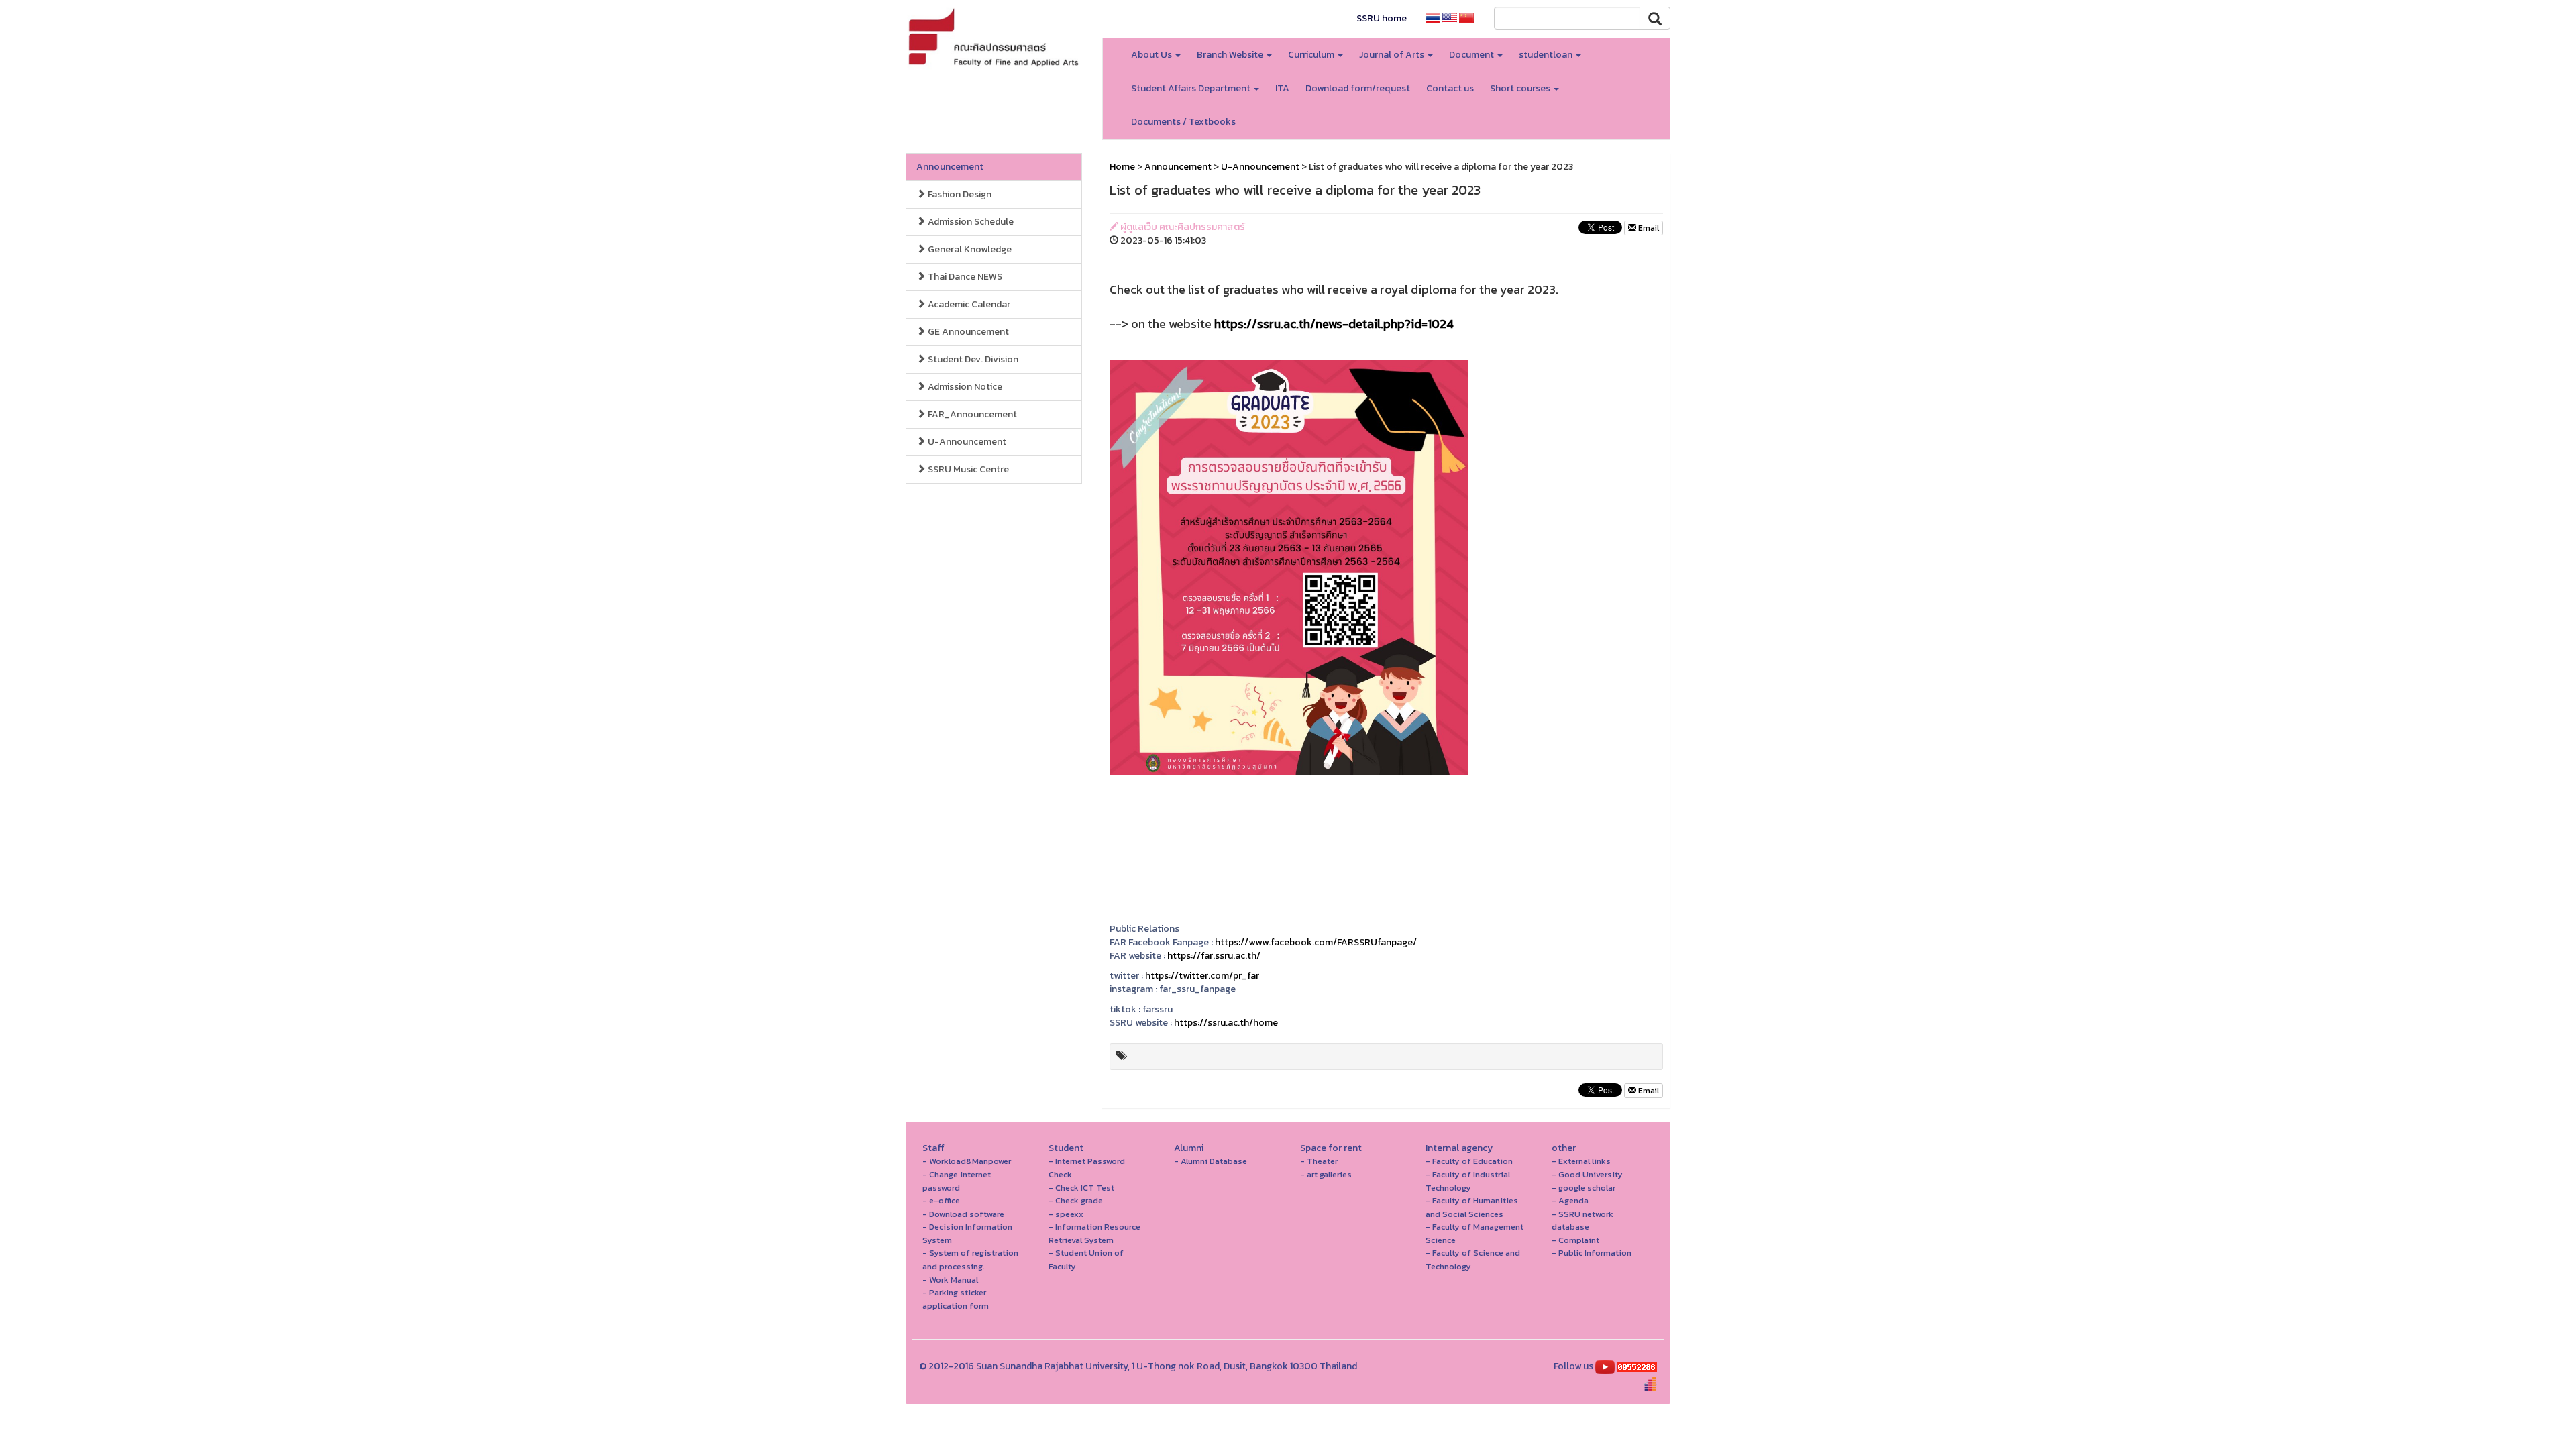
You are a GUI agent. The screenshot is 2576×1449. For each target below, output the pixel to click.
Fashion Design (959, 194)
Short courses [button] (1521, 88)
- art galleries (1326, 1174)
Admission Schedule (970, 222)
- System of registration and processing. (970, 1259)
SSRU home (1382, 18)
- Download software (963, 1214)
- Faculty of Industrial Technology (1468, 1181)
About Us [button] (1152, 55)
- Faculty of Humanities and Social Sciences (1472, 1207)
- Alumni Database (1211, 1161)
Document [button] (1472, 55)
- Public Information (1592, 1253)
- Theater (1319, 1161)
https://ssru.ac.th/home (1226, 1023)
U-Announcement (966, 442)
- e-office (941, 1200)
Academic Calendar (968, 304)
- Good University (1587, 1174)
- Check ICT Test (1081, 1188)
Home (1122, 167)
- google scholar (1584, 1188)
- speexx (1066, 1214)
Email (1648, 228)
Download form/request (1358, 88)
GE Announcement (967, 332)
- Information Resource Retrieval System (1094, 1233)
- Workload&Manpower (967, 1161)
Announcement (950, 167)
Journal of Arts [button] (1393, 55)
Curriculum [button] (1312, 55)
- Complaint (1575, 1240)
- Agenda (1570, 1200)
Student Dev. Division (972, 359)
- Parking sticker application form (956, 1299)
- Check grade (1076, 1200)
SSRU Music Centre (967, 469)
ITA (1282, 88)
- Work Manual (950, 1280)
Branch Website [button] (1231, 55)
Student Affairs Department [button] (1192, 88)
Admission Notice (964, 387)
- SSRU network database (1582, 1221)
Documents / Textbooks (1183, 122)
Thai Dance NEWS (964, 277)
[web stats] (1637, 1366)
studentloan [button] (1547, 55)
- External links (1581, 1161)
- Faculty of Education (1469, 1161)
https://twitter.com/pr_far (1202, 976)
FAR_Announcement (971, 414)
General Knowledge (969, 249)
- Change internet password (957, 1181)
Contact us (1450, 88)
